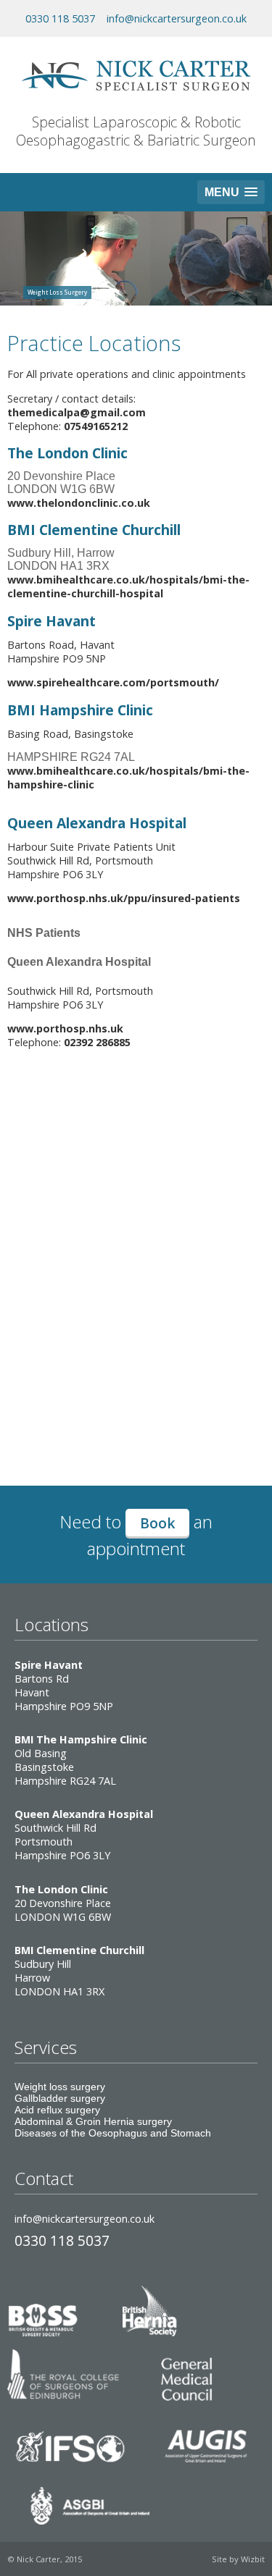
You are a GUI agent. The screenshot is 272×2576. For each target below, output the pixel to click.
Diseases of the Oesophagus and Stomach (113, 2133)
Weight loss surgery (60, 2087)
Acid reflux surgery (57, 2110)
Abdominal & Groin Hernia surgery (93, 2121)
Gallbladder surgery (60, 2098)
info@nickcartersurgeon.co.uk (177, 18)
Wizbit (253, 2559)
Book (158, 1523)
